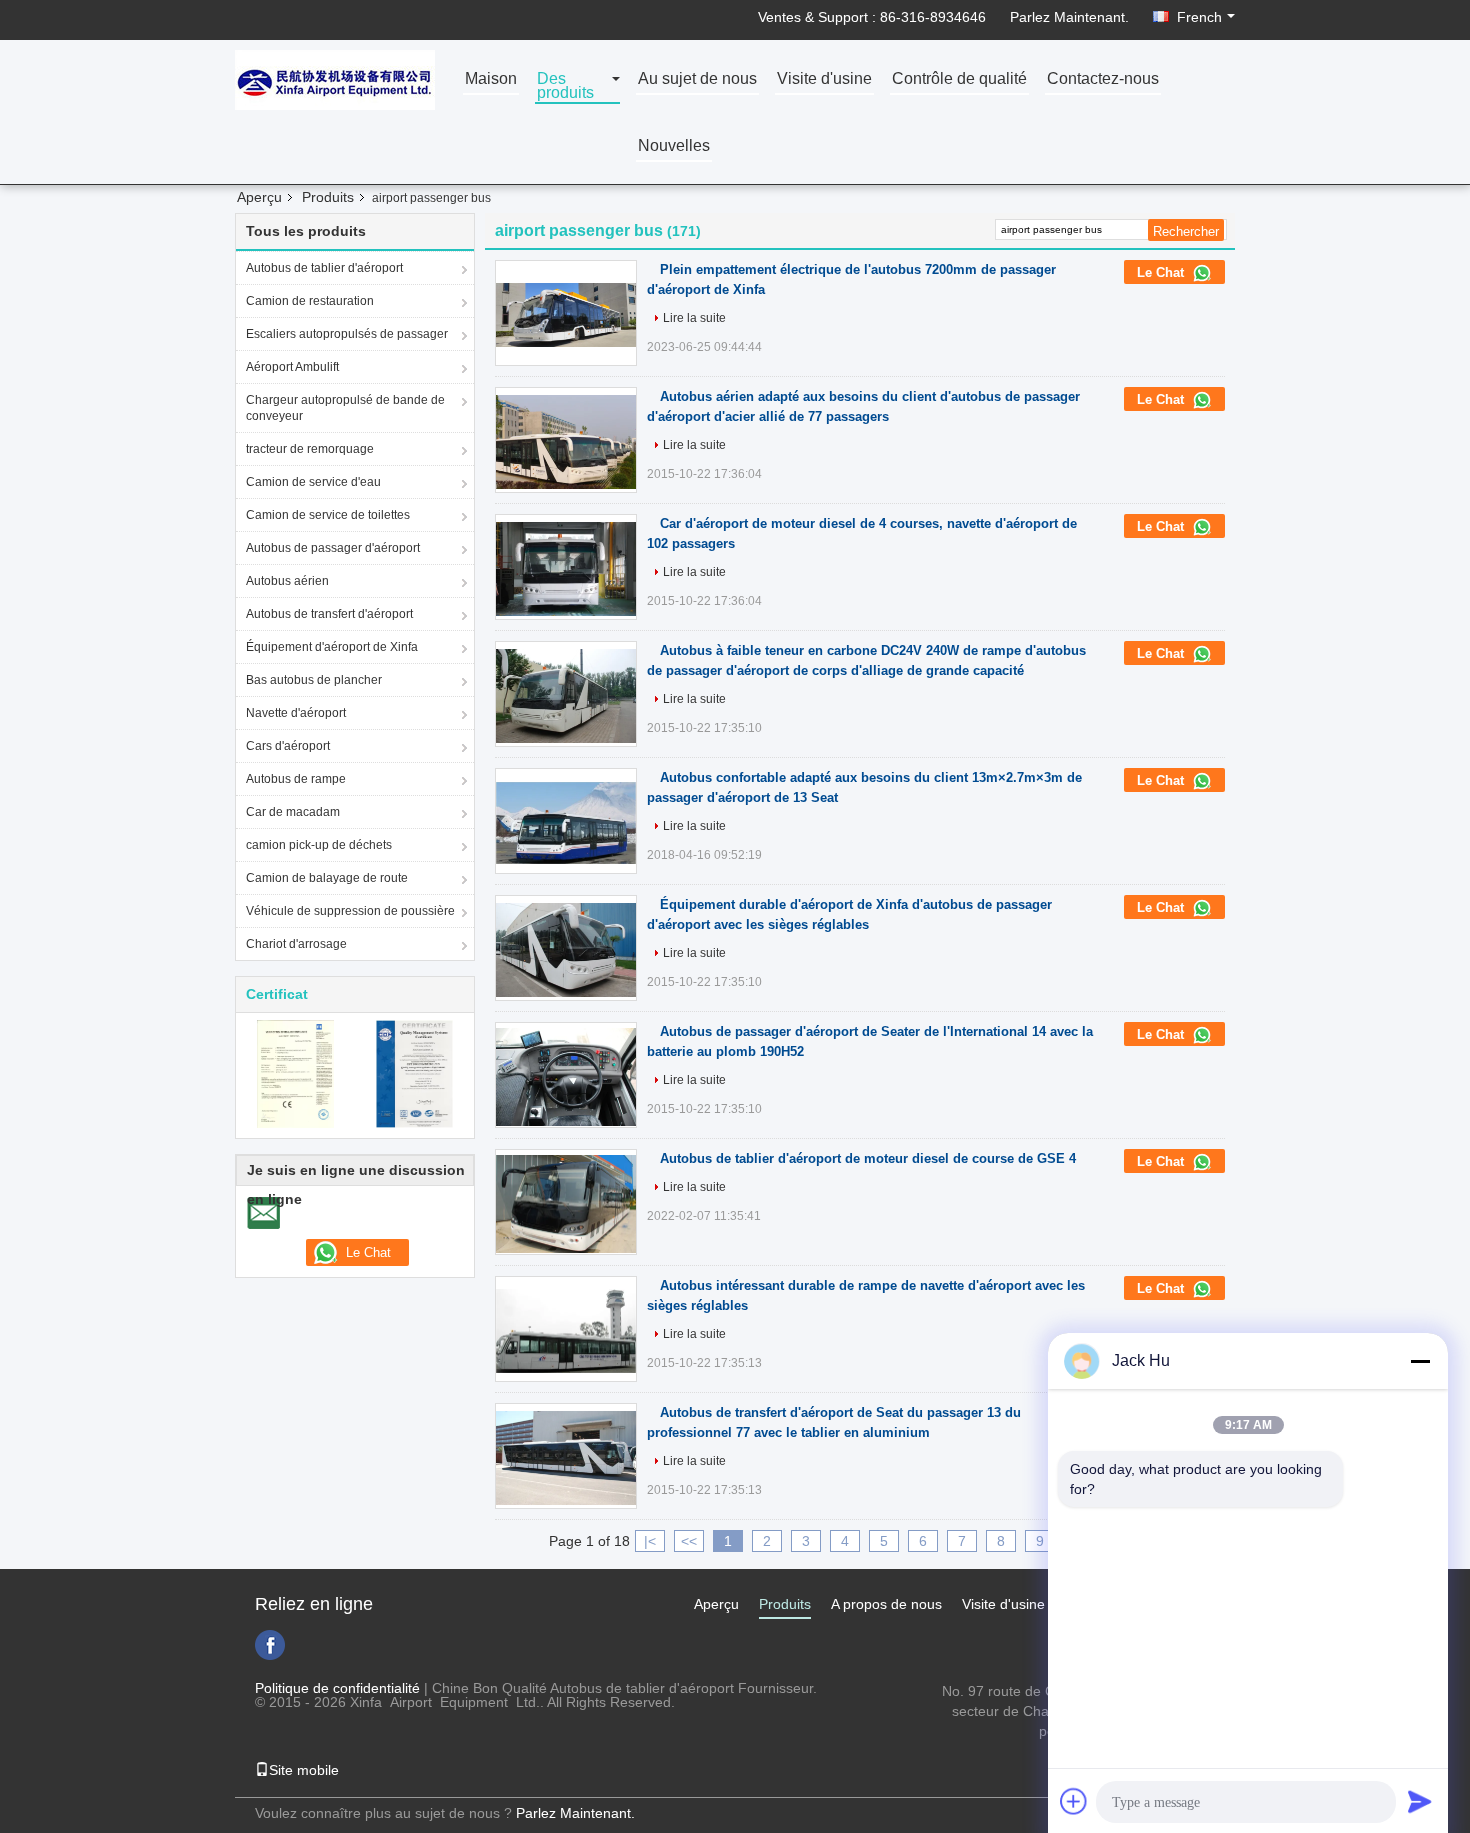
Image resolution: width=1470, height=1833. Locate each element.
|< (650, 1541)
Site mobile (304, 1770)
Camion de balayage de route (327, 878)
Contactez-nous (1103, 79)
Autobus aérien (287, 581)
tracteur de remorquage (310, 449)
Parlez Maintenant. (1069, 17)
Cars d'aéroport (288, 746)
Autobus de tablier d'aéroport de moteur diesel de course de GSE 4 (868, 1158)
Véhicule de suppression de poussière (350, 911)
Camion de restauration (310, 301)
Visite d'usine (824, 79)
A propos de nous (886, 1604)
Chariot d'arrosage (296, 944)
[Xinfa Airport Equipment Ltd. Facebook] (270, 1645)
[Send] (1420, 1801)
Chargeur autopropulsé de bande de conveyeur (345, 408)
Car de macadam (293, 812)
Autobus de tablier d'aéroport (324, 268)
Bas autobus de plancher (314, 680)
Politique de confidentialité (337, 1688)
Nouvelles (674, 146)
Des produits (565, 86)
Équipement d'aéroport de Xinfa (332, 647)
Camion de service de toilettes (328, 515)
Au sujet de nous (697, 79)
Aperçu (259, 197)
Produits (328, 197)
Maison (491, 79)
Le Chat (1162, 272)
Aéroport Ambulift (292, 367)
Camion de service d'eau (313, 482)
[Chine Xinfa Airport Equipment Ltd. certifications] (295, 1073)
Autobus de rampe (296, 779)
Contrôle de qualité (959, 79)
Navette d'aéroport (296, 713)
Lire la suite (694, 318)
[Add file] (1074, 1801)
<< (689, 1541)
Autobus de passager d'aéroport (333, 548)
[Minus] (1420, 1361)
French (1199, 17)
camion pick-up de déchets (319, 845)
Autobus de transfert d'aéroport (329, 614)
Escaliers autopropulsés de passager (347, 334)
